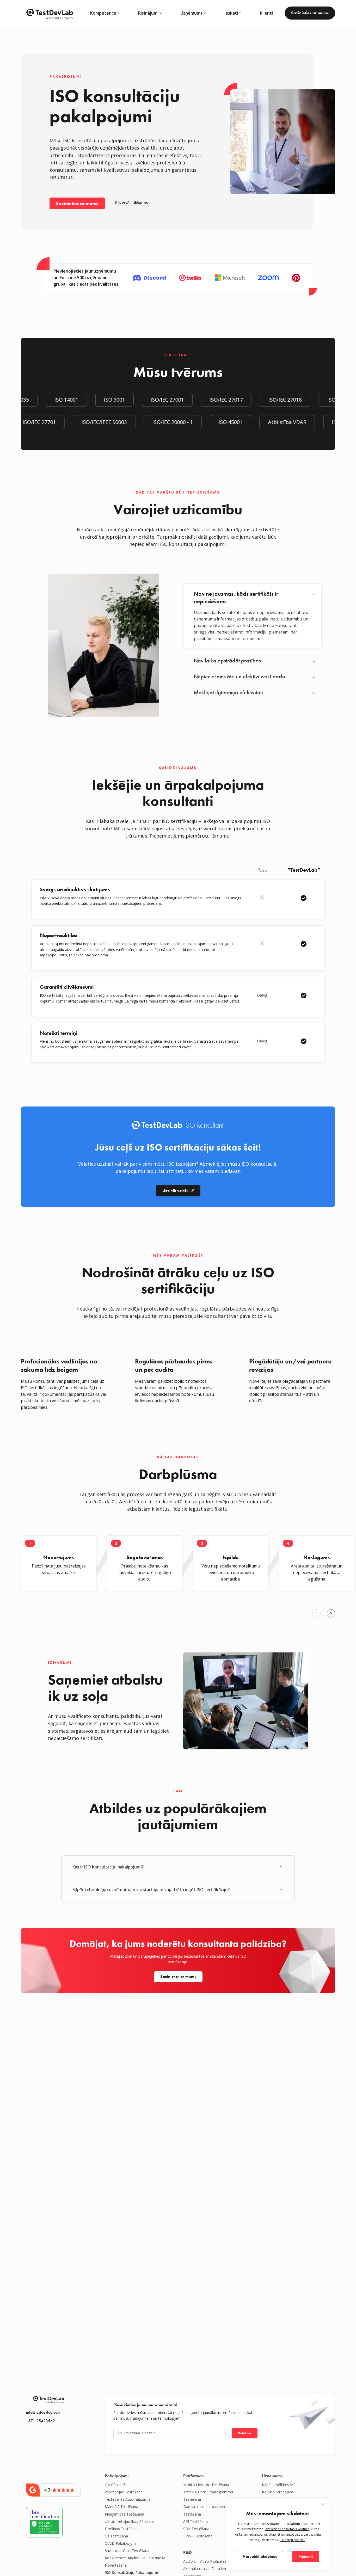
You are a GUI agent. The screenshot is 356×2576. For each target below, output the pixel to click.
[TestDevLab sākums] (50, 13)
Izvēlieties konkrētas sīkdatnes (287, 2529)
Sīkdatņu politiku (293, 2540)
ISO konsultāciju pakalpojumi (131, 2572)
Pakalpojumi (117, 2476)
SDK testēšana (196, 2529)
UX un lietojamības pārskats (129, 2521)
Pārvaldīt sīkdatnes (260, 2556)
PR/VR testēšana (198, 2536)
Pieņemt (306, 2556)
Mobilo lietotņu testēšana (206, 2485)
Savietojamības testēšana (127, 2551)
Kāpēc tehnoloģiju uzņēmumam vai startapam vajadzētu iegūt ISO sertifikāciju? (151, 1890)
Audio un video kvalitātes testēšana (214, 2561)
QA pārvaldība (117, 2485)
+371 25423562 (41, 2421)
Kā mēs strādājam (278, 2492)
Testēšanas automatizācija (128, 2499)
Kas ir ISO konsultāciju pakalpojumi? (108, 1867)
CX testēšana (116, 2536)
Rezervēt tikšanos (131, 203)
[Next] (331, 1613)
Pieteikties (245, 2433)
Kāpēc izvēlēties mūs (280, 2485)
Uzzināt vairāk (176, 1191)
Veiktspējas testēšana (124, 2492)
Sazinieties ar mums (310, 13)
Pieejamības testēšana (124, 2514)
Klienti (266, 13)
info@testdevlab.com (43, 2412)
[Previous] (316, 1613)
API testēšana (195, 2521)
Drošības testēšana (122, 2529)
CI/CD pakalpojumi (121, 2543)
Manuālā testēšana (121, 2507)
